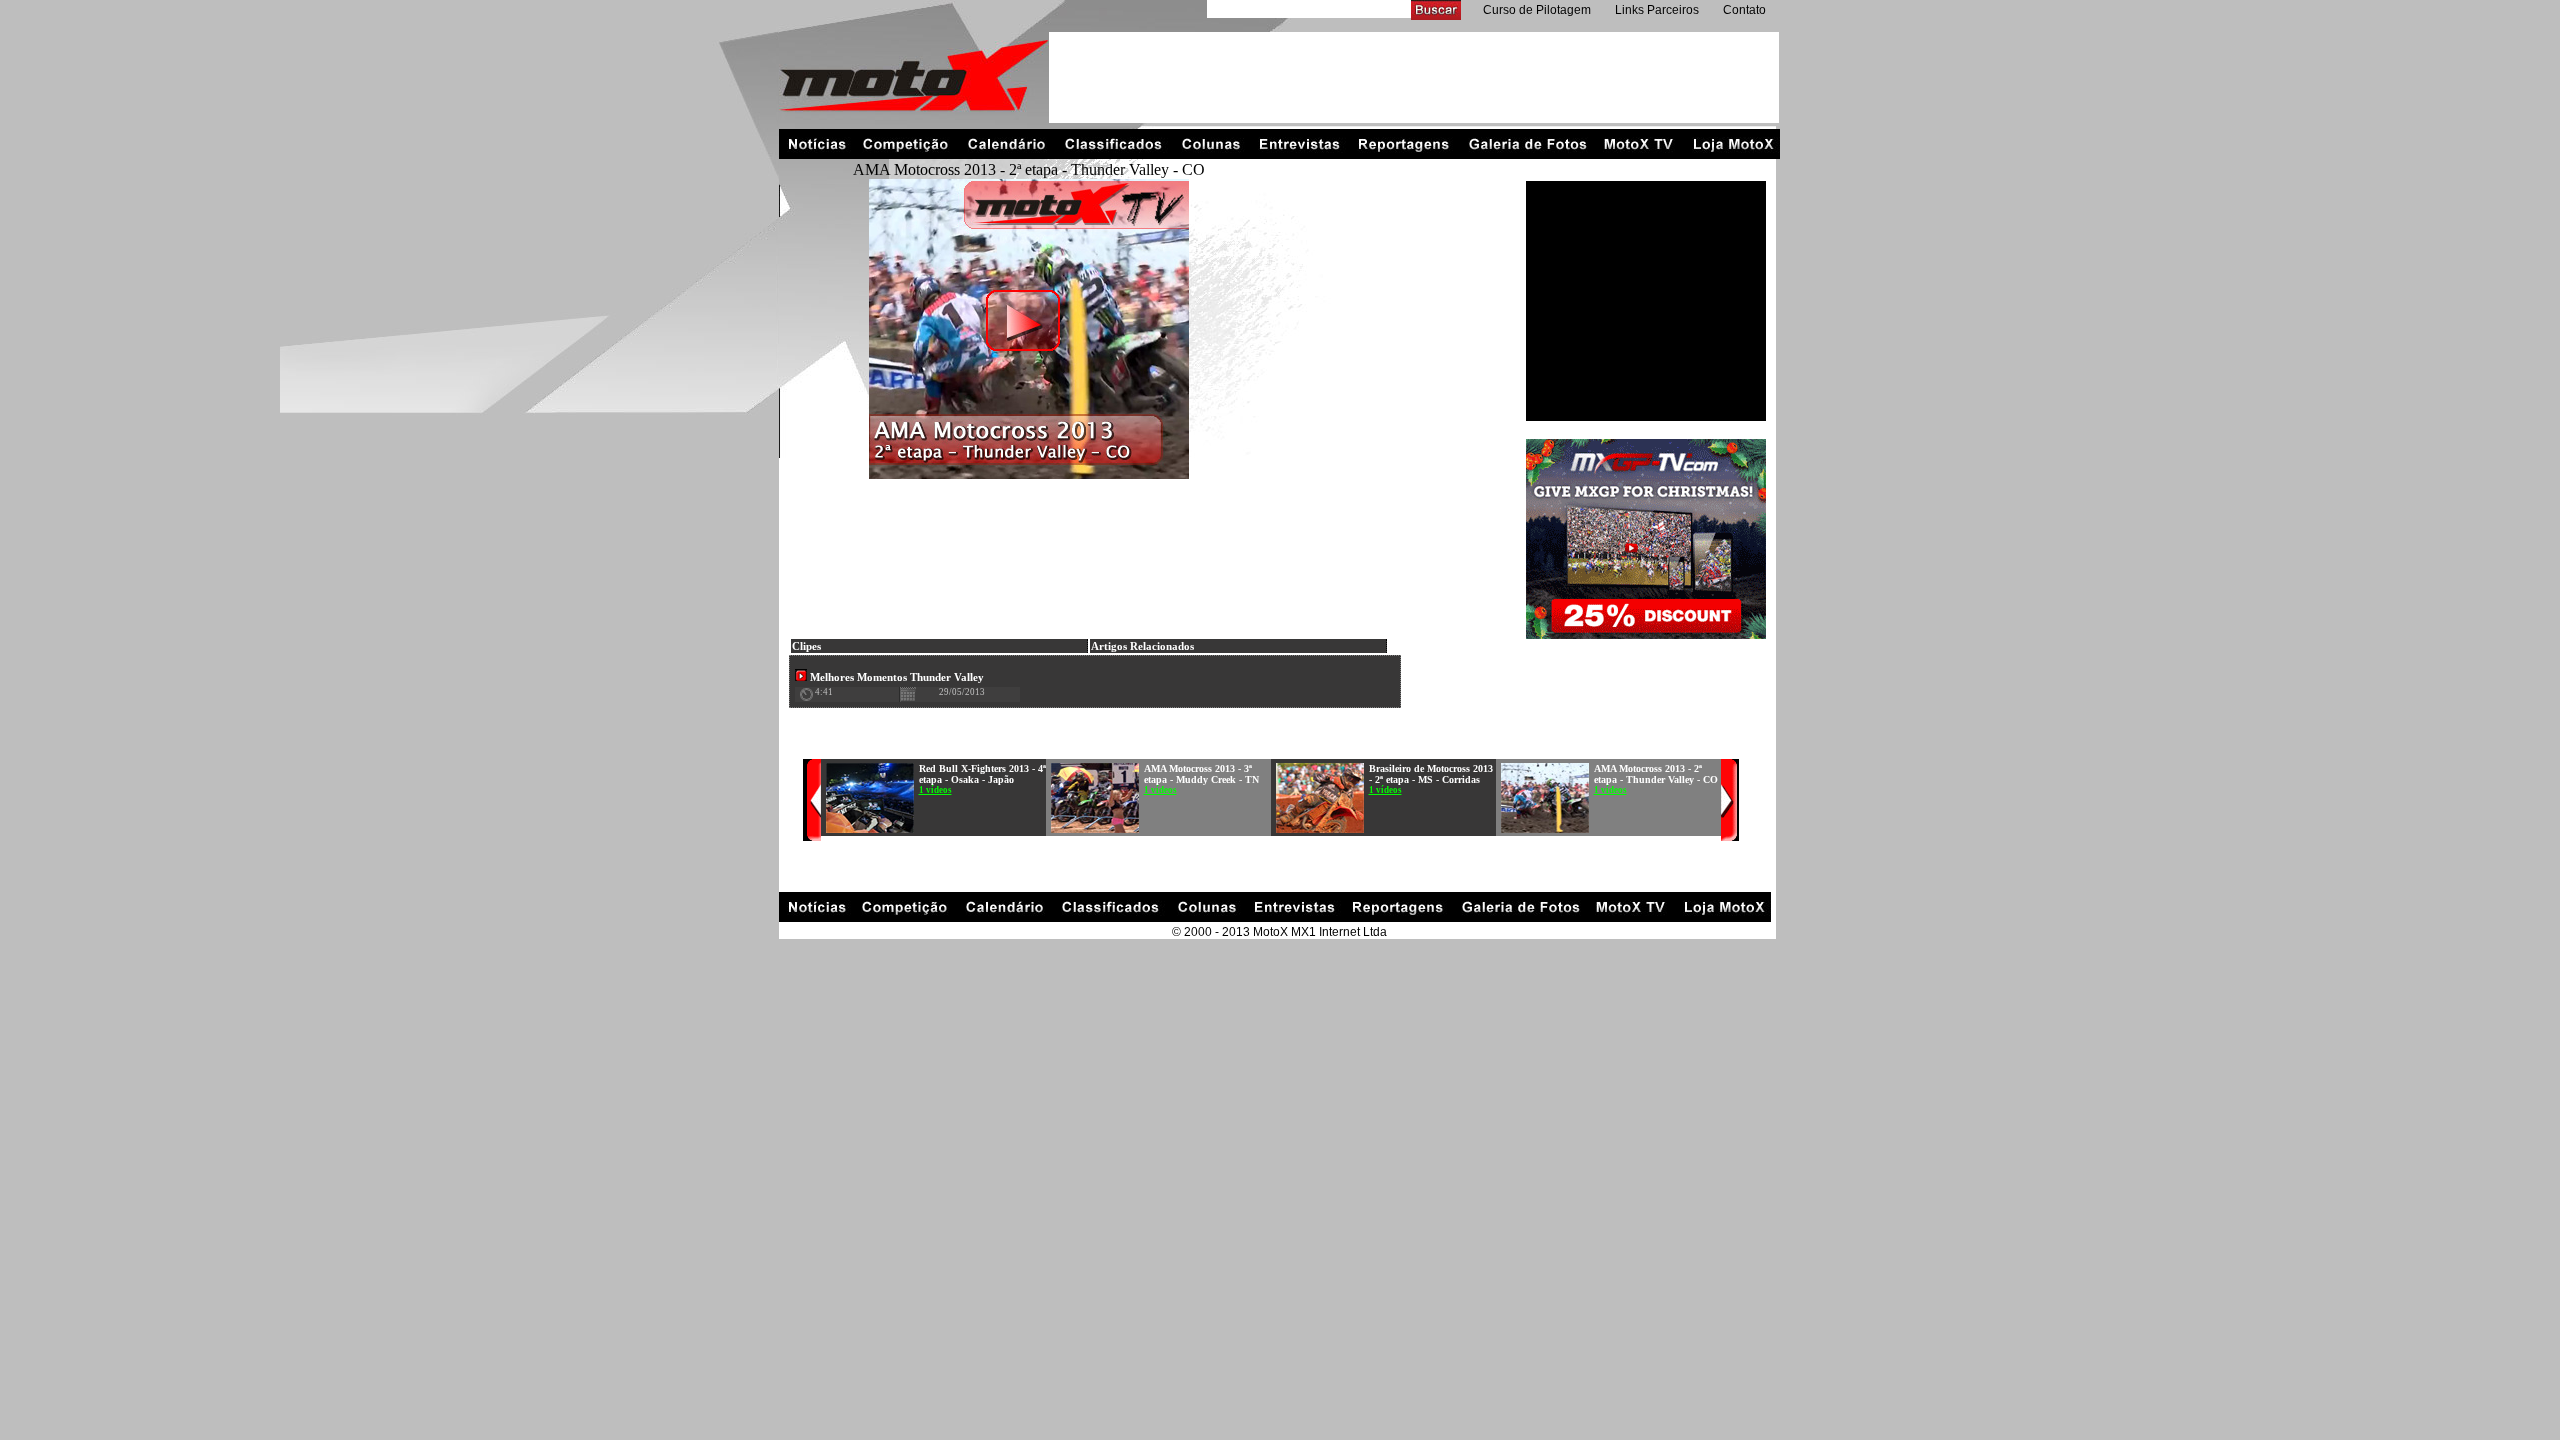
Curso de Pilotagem (1537, 10)
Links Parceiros (1657, 10)
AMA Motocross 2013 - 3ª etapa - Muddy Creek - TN (1201, 774)
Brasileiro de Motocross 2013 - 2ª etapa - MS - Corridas (1431, 774)
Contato (1744, 10)
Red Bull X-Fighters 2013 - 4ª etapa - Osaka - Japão (982, 774)
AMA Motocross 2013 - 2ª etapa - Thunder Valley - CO (1656, 774)
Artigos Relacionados (1142, 646)
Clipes (806, 646)
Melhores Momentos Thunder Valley (895, 677)
